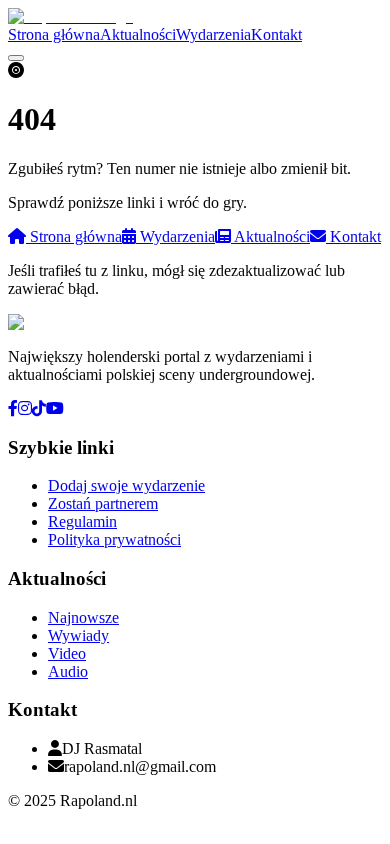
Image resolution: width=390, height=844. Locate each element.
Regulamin (82, 521)
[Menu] (16, 58)
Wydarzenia (213, 34)
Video (67, 653)
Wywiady (78, 635)
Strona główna (54, 34)
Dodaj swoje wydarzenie (126, 485)
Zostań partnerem (103, 503)
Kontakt (276, 34)
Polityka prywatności (114, 539)
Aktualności (138, 34)
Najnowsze (83, 617)
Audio (68, 671)
